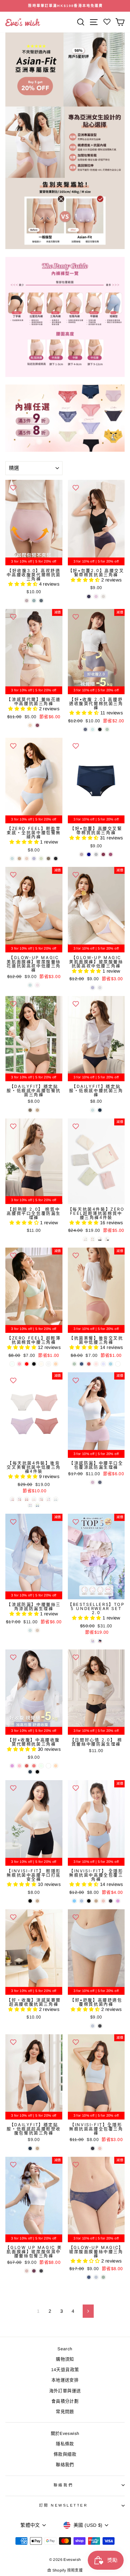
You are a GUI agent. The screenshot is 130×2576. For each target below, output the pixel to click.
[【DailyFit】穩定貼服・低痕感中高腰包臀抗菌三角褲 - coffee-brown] (30, 1110)
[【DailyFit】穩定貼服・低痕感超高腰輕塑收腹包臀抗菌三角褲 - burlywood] (37, 2148)
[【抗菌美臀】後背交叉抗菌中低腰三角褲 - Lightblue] (111, 1364)
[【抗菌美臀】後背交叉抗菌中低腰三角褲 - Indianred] (89, 1364)
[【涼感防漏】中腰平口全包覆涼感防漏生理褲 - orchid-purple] (93, 1482)
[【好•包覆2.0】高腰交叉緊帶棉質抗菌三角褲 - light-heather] (103, 596)
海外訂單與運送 (65, 2391)
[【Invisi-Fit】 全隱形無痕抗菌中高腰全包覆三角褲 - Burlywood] (96, 1901)
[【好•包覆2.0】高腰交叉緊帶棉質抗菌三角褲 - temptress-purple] (89, 596)
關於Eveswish (65, 2433)
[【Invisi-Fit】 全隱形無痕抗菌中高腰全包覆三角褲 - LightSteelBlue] (82, 1901)
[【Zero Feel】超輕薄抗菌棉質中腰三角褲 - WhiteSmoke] (48, 1364)
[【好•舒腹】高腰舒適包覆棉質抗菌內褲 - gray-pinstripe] (100, 2026)
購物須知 (65, 2359)
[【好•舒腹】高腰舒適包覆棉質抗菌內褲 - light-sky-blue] (93, 2026)
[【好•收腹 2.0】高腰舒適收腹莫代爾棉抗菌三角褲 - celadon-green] (107, 729)
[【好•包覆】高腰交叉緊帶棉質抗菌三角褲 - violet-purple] (82, 854)
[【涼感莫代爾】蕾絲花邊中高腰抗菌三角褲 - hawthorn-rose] (37, 725)
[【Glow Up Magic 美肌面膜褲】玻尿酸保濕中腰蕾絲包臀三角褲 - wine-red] (34, 2271)
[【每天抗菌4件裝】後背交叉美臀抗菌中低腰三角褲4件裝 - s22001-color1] (19, 1499)
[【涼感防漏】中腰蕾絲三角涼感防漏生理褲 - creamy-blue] (30, 1630)
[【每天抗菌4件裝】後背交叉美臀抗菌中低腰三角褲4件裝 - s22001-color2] (48, 1499)
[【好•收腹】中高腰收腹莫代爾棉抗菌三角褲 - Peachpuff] (56, 1766)
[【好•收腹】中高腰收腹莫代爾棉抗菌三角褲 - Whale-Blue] (30, 1772)
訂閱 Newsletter (64, 2505)
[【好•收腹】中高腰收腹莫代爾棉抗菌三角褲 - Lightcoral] (34, 1766)
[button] (24, 584)
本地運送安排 (65, 2380)
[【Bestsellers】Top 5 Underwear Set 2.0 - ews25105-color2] (100, 1641)
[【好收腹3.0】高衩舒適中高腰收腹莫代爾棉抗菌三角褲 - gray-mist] (34, 601)
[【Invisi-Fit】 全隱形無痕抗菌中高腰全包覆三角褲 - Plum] (118, 1901)
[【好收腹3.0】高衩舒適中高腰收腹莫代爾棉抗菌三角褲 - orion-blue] (41, 601)
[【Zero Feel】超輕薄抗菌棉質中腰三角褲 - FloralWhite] (41, 1364)
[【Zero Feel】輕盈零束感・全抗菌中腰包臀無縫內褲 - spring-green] (41, 859)
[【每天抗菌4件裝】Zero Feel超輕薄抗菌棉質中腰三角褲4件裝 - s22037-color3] (107, 1239)
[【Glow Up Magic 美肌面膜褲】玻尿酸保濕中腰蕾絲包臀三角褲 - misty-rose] (27, 2271)
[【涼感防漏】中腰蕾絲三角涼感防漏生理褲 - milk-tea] (37, 1630)
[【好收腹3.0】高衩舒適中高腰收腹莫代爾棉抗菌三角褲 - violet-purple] (27, 601)
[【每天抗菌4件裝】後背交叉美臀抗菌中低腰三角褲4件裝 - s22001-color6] (41, 1499)
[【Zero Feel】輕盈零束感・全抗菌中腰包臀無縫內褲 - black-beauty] (56, 859)
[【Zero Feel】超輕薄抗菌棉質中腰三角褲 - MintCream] (12, 1364)
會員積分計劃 (65, 2401)
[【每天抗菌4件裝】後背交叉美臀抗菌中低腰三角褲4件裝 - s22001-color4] (56, 1499)
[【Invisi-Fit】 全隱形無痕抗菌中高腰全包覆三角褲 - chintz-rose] (103, 1901)
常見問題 (65, 2412)
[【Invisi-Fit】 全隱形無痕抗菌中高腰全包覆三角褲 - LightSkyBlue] (74, 1901)
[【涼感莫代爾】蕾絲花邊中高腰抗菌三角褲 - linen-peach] (30, 725)
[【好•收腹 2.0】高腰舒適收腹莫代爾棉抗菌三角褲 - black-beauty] (100, 729)
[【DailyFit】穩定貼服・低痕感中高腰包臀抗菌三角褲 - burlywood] (37, 1110)
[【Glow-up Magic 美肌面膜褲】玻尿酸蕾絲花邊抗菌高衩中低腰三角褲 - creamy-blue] (30, 985)
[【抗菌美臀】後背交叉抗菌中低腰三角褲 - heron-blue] (82, 1364)
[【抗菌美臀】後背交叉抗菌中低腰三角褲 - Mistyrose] (96, 1364)
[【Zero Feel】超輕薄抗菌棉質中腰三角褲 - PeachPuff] (56, 1364)
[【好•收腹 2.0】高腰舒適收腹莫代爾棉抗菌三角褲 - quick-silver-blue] (85, 729)
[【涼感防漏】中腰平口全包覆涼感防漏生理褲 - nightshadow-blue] (100, 1482)
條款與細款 (65, 2454)
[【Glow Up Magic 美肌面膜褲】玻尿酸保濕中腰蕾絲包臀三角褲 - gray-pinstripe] (41, 2271)
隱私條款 (65, 2444)
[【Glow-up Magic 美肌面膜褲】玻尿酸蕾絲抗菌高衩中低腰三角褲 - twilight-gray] (100, 988)
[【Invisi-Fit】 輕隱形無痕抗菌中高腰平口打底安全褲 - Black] (30, 1901)
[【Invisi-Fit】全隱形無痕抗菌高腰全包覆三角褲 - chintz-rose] (100, 2148)
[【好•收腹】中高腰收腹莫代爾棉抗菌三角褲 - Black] (37, 1772)
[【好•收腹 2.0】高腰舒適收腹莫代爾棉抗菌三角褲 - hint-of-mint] (93, 729)
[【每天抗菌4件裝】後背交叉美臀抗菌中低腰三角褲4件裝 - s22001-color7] (27, 1499)
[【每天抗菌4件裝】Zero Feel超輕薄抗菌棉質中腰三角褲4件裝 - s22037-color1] (85, 1239)
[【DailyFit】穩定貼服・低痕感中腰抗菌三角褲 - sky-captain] (100, 1110)
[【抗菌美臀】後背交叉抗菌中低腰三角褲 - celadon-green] (74, 1364)
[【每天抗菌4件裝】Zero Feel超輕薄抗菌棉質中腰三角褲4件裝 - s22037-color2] (100, 1239)
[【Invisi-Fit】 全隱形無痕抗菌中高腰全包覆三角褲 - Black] (89, 1901)
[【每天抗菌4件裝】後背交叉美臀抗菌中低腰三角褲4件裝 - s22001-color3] (12, 1499)
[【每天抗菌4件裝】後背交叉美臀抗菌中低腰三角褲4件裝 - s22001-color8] (34, 1499)
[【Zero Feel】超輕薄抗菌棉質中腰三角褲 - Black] (34, 1364)
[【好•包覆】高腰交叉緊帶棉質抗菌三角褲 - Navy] (89, 854)
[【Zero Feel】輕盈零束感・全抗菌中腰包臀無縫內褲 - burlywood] (19, 859)
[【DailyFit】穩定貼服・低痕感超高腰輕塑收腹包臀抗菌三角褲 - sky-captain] (30, 2148)
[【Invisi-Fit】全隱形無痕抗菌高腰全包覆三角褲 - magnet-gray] (93, 2148)
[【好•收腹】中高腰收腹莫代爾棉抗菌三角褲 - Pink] (19, 1766)
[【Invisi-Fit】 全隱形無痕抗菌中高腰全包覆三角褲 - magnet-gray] (111, 1901)
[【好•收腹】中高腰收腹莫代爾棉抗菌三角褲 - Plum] (12, 1766)
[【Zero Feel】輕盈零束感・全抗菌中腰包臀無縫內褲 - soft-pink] (27, 859)
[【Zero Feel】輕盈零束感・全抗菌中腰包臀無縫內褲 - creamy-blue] (12, 859)
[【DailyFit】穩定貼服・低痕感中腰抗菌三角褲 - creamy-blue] (93, 1110)
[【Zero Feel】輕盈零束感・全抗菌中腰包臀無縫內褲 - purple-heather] (34, 859)
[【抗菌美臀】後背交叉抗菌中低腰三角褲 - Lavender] (103, 1364)
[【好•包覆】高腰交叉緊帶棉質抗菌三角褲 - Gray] (96, 854)
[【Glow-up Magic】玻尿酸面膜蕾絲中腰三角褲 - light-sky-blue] (96, 2277)
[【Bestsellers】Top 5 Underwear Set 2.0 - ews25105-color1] (93, 1641)
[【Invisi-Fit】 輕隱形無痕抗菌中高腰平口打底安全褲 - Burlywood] (37, 1901)
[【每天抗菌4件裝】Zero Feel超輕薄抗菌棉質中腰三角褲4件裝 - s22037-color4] (93, 1239)
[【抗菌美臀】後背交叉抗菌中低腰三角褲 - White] (118, 1364)
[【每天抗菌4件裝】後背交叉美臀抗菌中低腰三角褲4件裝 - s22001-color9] (37, 1505)
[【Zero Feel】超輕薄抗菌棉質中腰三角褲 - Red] (27, 1364)
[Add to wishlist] (13, 488)
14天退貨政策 (65, 2370)
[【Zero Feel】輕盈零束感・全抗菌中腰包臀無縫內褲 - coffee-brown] (48, 859)
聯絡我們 (65, 2465)
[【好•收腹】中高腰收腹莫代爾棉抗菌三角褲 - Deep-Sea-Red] (27, 1766)
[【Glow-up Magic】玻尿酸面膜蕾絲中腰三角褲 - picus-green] (103, 2277)
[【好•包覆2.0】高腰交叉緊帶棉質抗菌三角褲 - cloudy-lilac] (96, 596)
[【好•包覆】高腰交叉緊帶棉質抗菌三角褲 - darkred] (103, 854)
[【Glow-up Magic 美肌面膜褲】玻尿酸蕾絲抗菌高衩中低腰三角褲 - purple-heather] (93, 988)
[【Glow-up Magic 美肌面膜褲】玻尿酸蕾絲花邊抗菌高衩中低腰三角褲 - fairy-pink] (37, 985)
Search (65, 2349)
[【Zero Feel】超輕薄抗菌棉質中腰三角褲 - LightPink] (19, 1364)
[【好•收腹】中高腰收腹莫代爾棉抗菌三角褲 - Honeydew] (41, 1766)
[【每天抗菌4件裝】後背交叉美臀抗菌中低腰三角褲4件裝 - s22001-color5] (30, 1505)
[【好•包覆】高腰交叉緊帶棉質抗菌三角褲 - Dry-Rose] (111, 854)
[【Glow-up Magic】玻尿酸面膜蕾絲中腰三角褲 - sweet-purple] (89, 2277)
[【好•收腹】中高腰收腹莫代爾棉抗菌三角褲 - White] (48, 1766)
